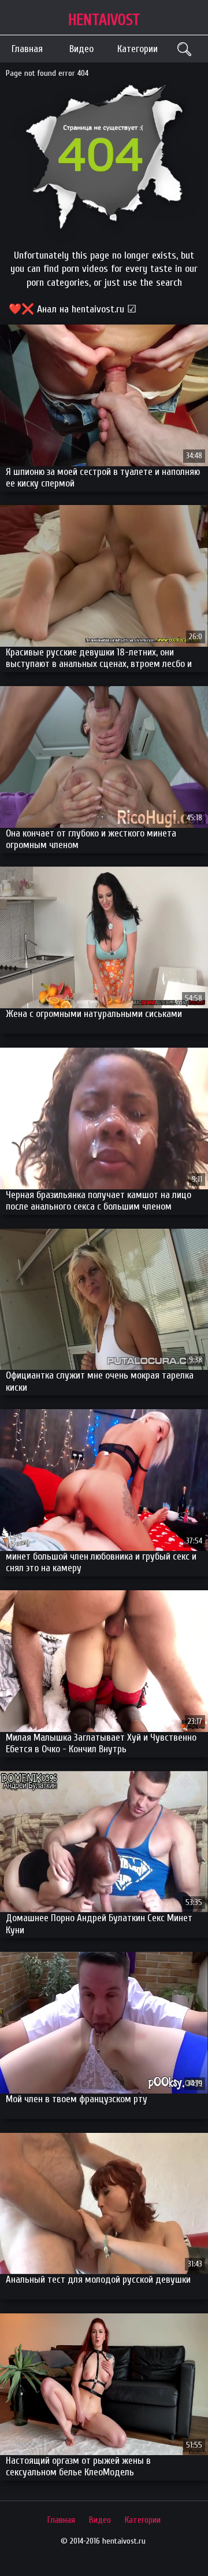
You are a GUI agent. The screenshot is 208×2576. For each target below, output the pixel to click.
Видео (81, 49)
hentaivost (104, 20)
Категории (138, 49)
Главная (27, 49)
